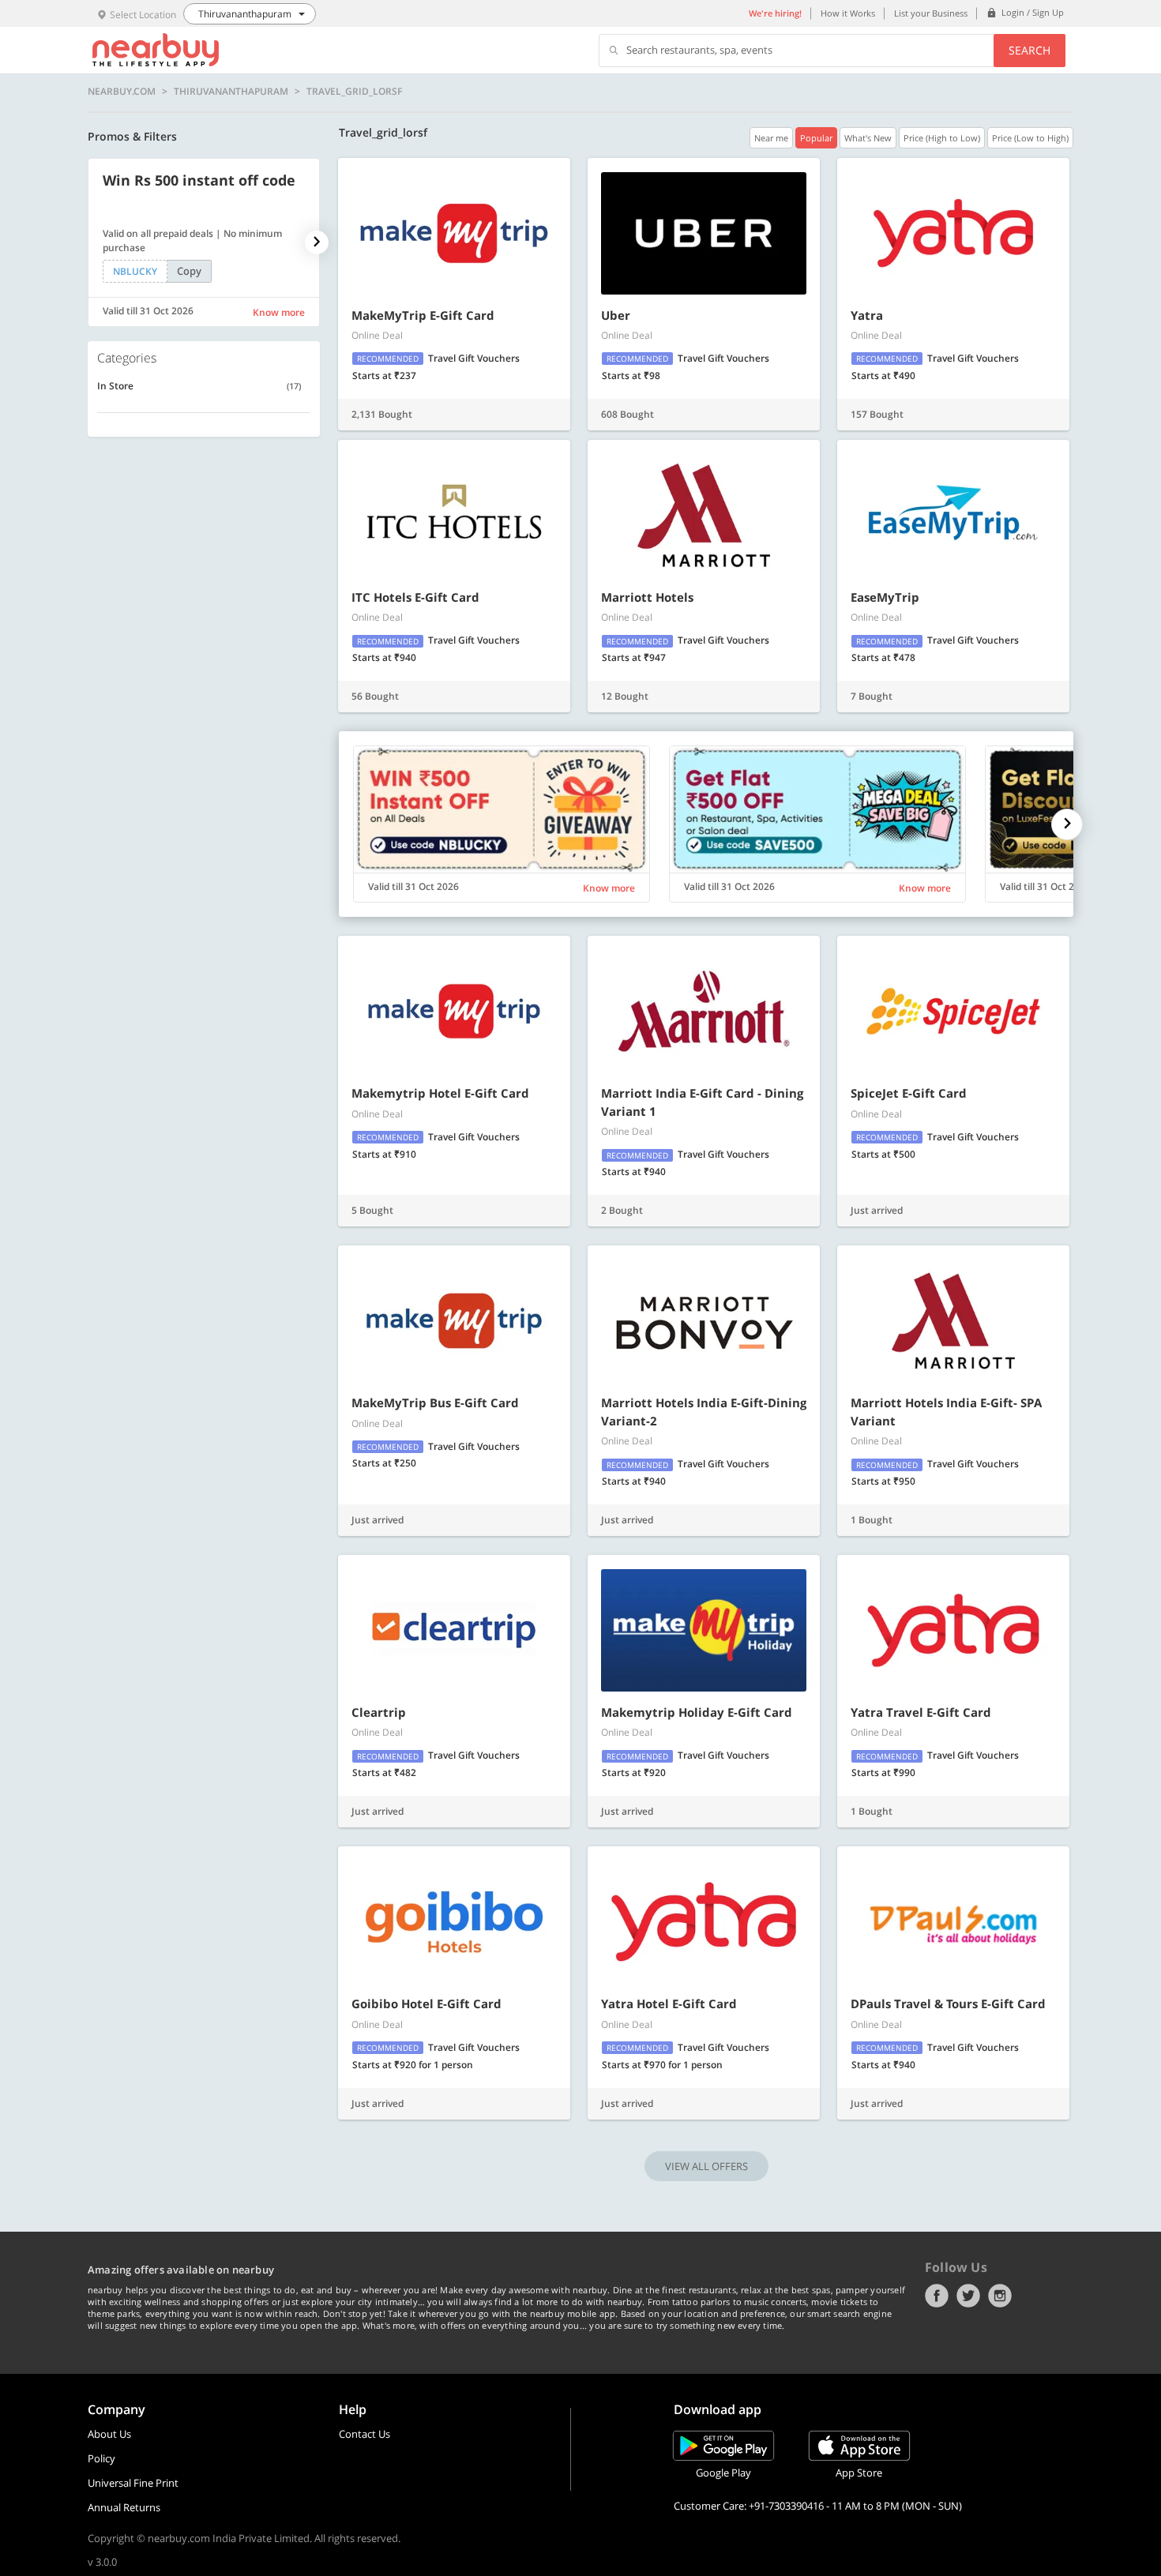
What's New (868, 138)
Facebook (937, 2296)
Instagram (1000, 2296)
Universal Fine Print (133, 2483)
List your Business (931, 13)
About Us (109, 2434)
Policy (101, 2458)
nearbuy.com (122, 92)
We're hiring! (775, 13)
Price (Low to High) (1030, 138)
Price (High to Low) (942, 138)
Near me (771, 138)
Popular (816, 138)
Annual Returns (124, 2507)
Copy (189, 271)
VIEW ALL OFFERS (706, 2166)
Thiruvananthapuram (231, 92)
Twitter (968, 2296)
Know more (279, 312)
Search (1029, 50)
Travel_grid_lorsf (354, 92)
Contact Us (364, 2434)
